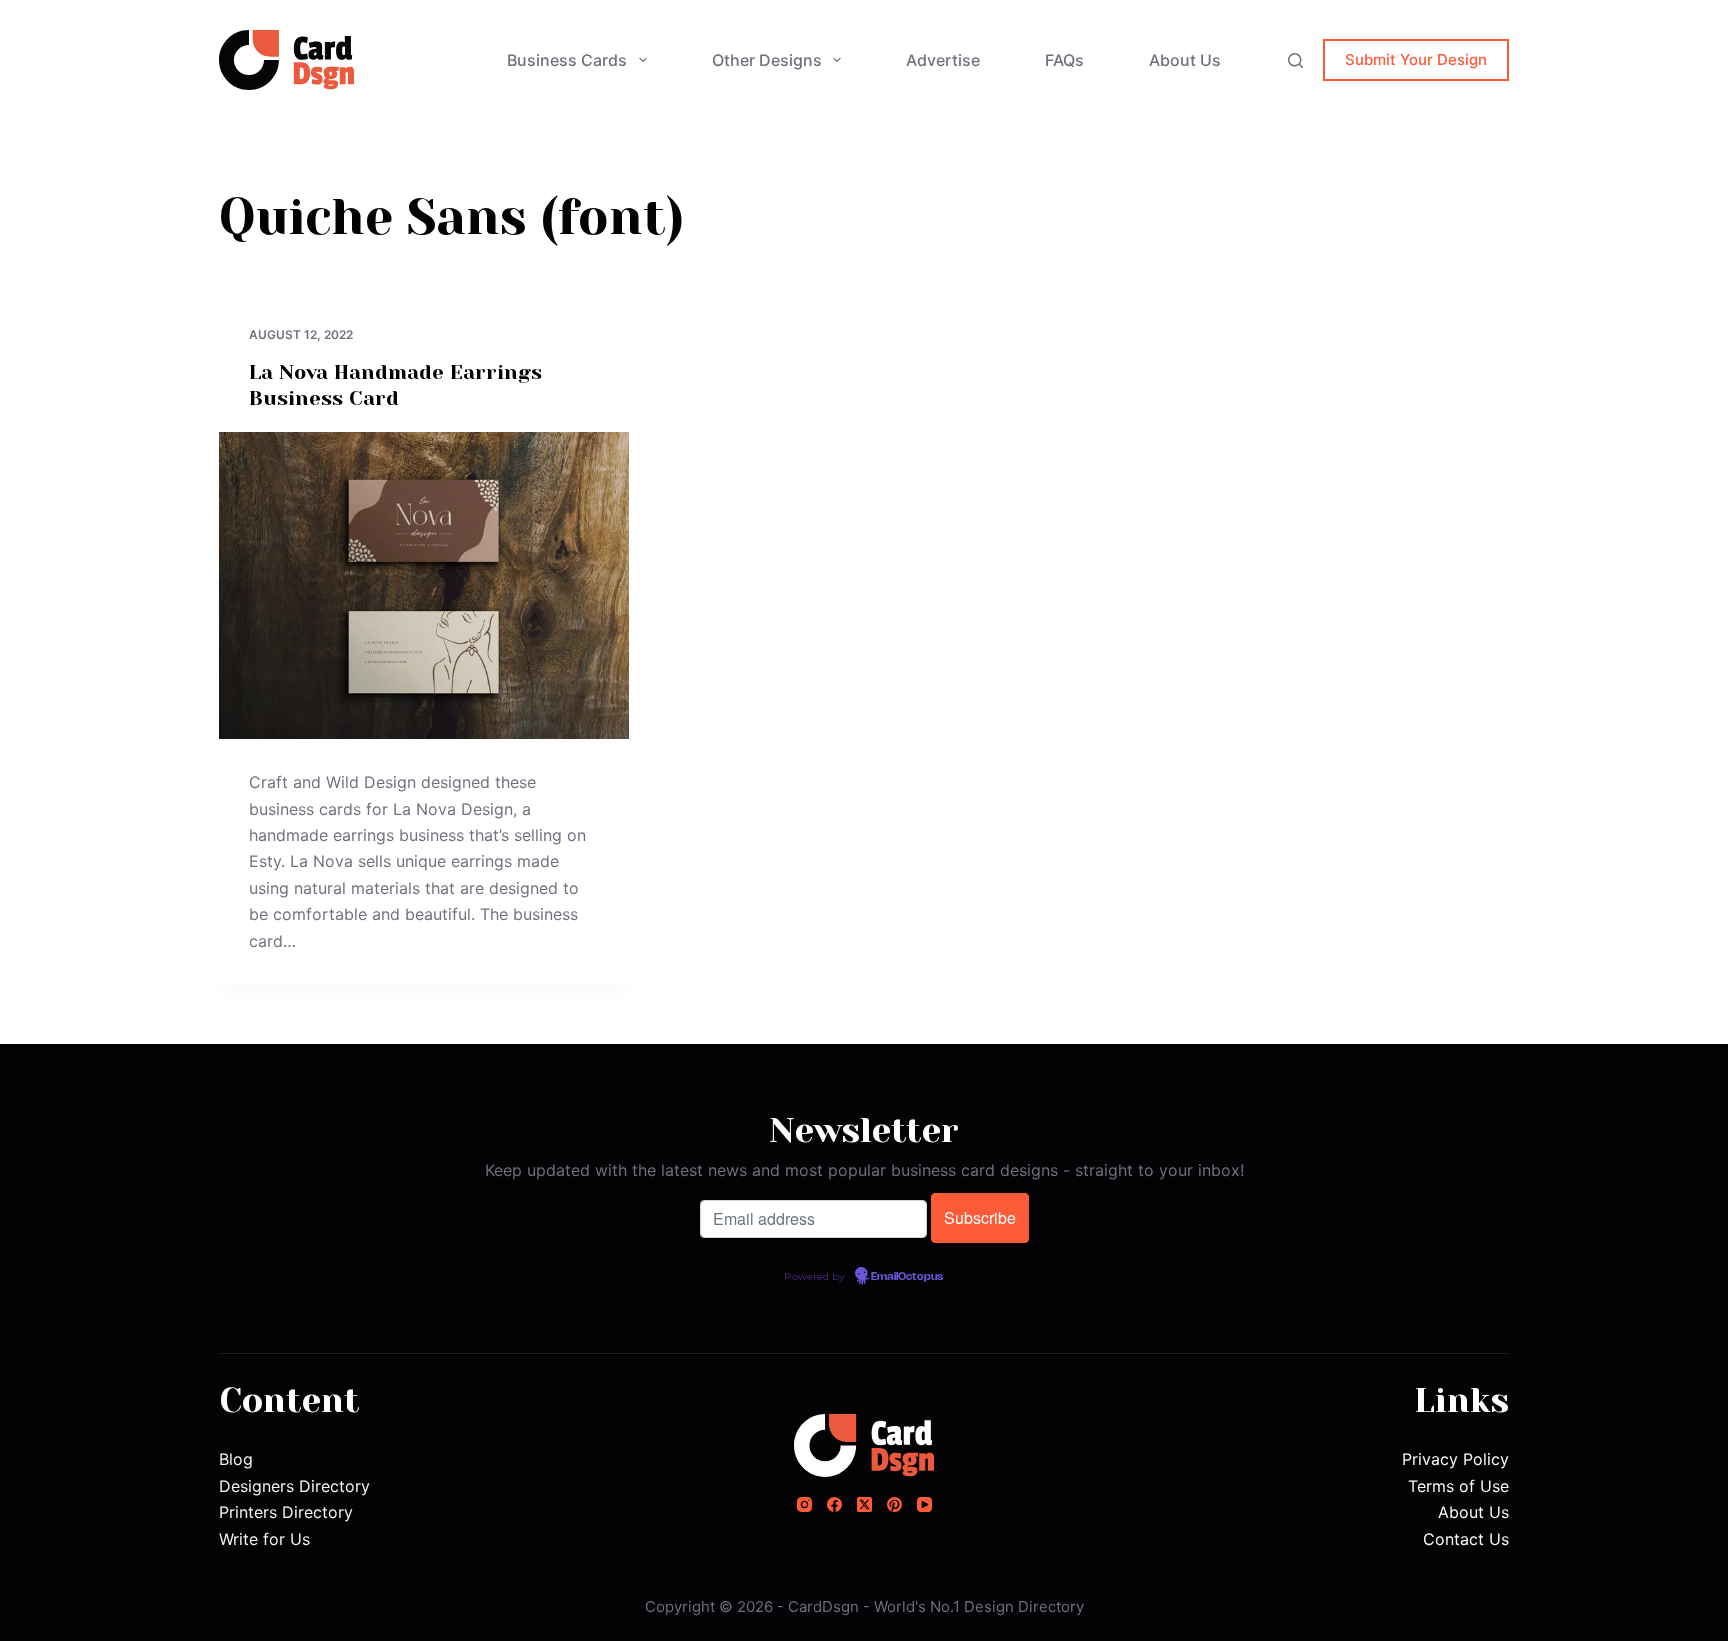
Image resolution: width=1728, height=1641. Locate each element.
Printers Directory (286, 1512)
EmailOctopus (907, 1277)
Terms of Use (1458, 1486)
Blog (236, 1459)
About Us (1185, 60)
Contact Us (1466, 1539)
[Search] (1295, 60)
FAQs (1064, 60)
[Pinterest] (894, 1504)
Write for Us (264, 1539)
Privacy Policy (1455, 1459)
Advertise (943, 60)
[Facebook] (834, 1504)
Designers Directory (294, 1486)
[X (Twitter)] (864, 1504)
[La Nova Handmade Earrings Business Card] (424, 586)
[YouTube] (924, 1504)
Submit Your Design (1416, 59)
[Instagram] (804, 1504)
